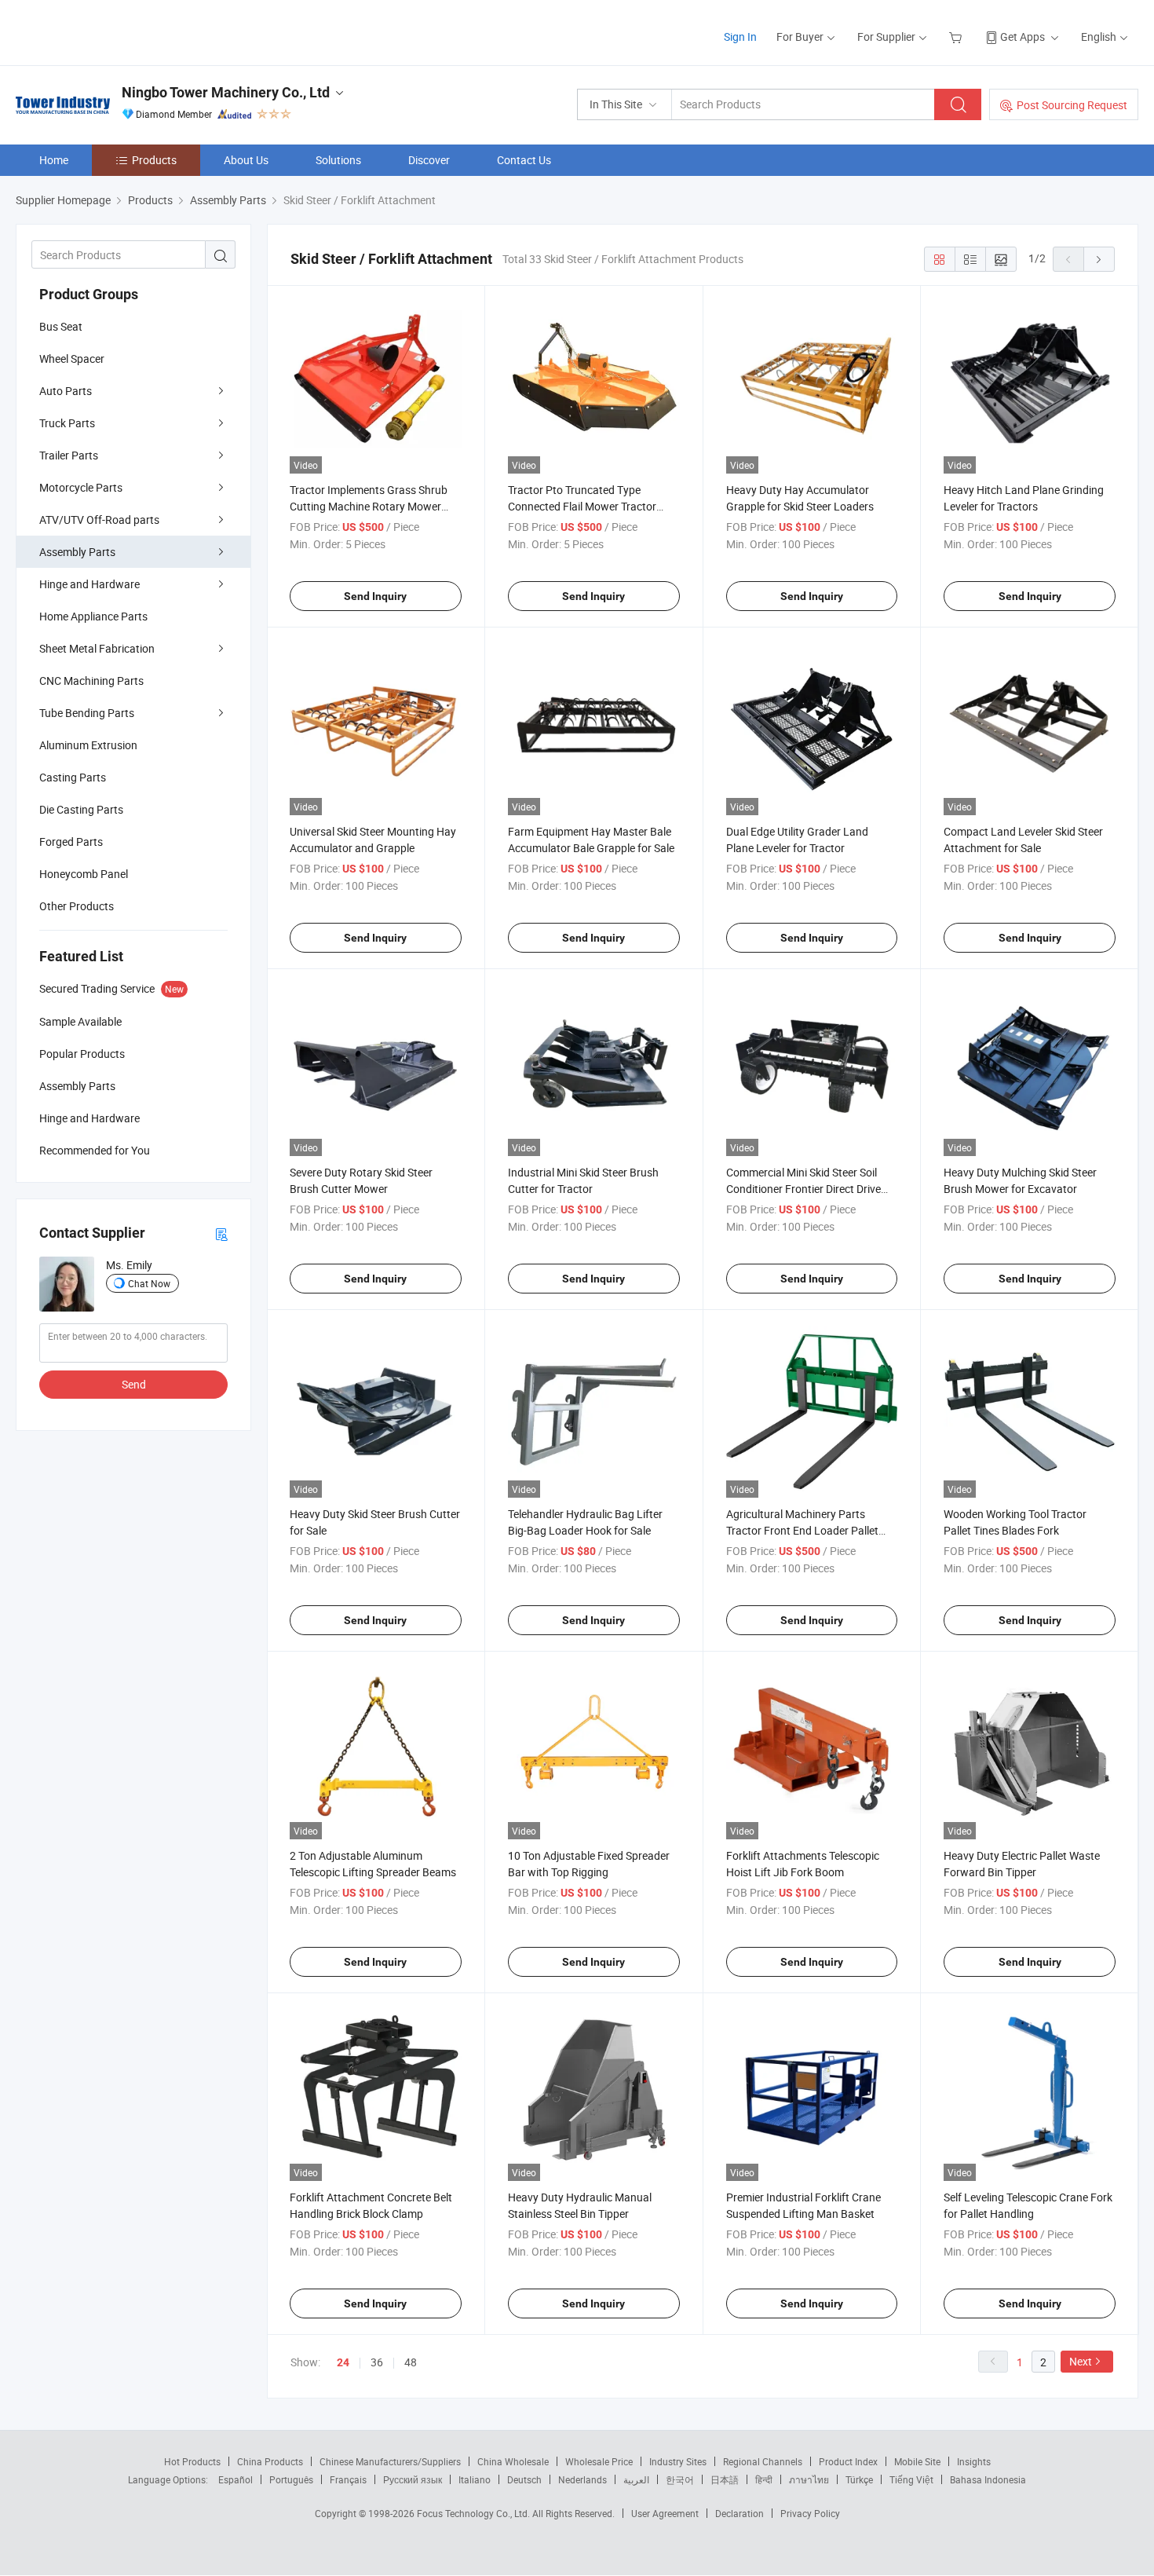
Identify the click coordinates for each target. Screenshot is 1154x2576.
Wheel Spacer (72, 359)
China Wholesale (513, 2461)
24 (343, 2362)
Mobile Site (917, 2461)
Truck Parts (67, 423)
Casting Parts (73, 777)
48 (411, 2362)
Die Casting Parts (81, 809)
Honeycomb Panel (84, 874)
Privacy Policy (810, 2513)
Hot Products (192, 2461)
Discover (429, 160)
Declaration (740, 2513)
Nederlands (582, 2479)
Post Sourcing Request (1072, 105)
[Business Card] (221, 1233)
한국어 (680, 2479)
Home (54, 160)
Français (348, 2479)
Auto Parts (66, 391)
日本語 (725, 2479)
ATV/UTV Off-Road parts (99, 520)
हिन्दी (764, 2479)
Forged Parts (71, 842)
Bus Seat (61, 326)
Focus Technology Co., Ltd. (475, 2513)
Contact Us (524, 160)
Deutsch (524, 2479)
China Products (270, 2461)
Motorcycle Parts (81, 487)
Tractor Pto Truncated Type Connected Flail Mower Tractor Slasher (582, 506)
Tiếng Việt (911, 2479)
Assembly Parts (77, 552)
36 (377, 2362)
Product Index (848, 2461)
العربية (636, 2479)
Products (154, 160)
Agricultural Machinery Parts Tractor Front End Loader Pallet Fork (802, 1530)
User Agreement (665, 2513)
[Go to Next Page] (1099, 259)
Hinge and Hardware (89, 584)
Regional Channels (763, 2461)
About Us (246, 160)
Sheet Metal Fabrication (97, 648)
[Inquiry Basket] (957, 37)
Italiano (475, 2479)
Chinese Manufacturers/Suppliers (390, 2461)
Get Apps (1023, 37)
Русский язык (413, 2479)
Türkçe (859, 2479)
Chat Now (149, 1283)
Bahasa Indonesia (988, 2479)
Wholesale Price (599, 2461)
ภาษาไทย (809, 2479)
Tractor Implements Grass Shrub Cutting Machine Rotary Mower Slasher (369, 506)
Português (291, 2479)
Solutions (338, 160)
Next (1081, 2361)
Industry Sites (678, 2461)
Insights (974, 2461)
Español (236, 2479)
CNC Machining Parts (91, 681)
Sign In (740, 37)
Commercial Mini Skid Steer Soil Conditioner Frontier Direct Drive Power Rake (803, 1189)
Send (134, 1384)
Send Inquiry (375, 596)
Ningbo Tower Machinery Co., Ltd (226, 92)
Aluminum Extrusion (88, 745)
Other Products (77, 906)
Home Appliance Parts (93, 616)
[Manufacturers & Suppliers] (117, 31)
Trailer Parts (69, 455)
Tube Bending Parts (87, 713)
